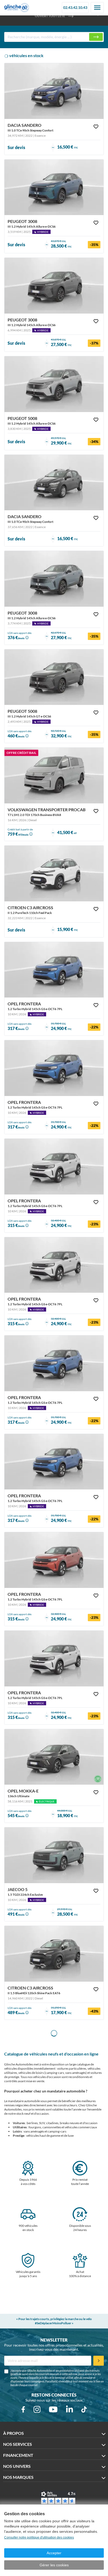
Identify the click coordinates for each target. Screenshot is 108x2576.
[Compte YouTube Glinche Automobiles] (53, 2409)
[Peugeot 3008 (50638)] (54, 187)
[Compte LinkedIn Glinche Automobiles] (69, 2409)
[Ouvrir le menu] (97, 8)
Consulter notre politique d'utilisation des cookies (39, 2537)
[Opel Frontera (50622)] (54, 1462)
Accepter (54, 2553)
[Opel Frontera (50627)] (54, 1167)
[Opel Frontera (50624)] (54, 970)
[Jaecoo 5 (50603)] (54, 1855)
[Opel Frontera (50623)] (54, 1363)
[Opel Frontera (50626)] (54, 1560)
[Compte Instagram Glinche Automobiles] (37, 2409)
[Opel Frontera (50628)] (54, 1659)
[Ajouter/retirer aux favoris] (96, 127)
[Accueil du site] (17, 8)
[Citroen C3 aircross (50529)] (54, 1954)
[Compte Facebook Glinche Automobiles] (23, 2409)
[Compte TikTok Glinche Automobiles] (84, 2409)
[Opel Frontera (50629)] (54, 1265)
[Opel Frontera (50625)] (54, 1068)
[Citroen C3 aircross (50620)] (54, 873)
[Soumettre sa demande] (99, 2361)
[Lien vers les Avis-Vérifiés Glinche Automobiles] (58, 2498)
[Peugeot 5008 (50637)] (54, 677)
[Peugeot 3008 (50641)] (54, 286)
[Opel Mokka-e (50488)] (54, 1757)
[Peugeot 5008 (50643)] (54, 384)
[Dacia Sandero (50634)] (54, 91)
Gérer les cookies (54, 2565)
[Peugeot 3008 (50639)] (54, 579)
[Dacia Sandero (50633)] (54, 483)
